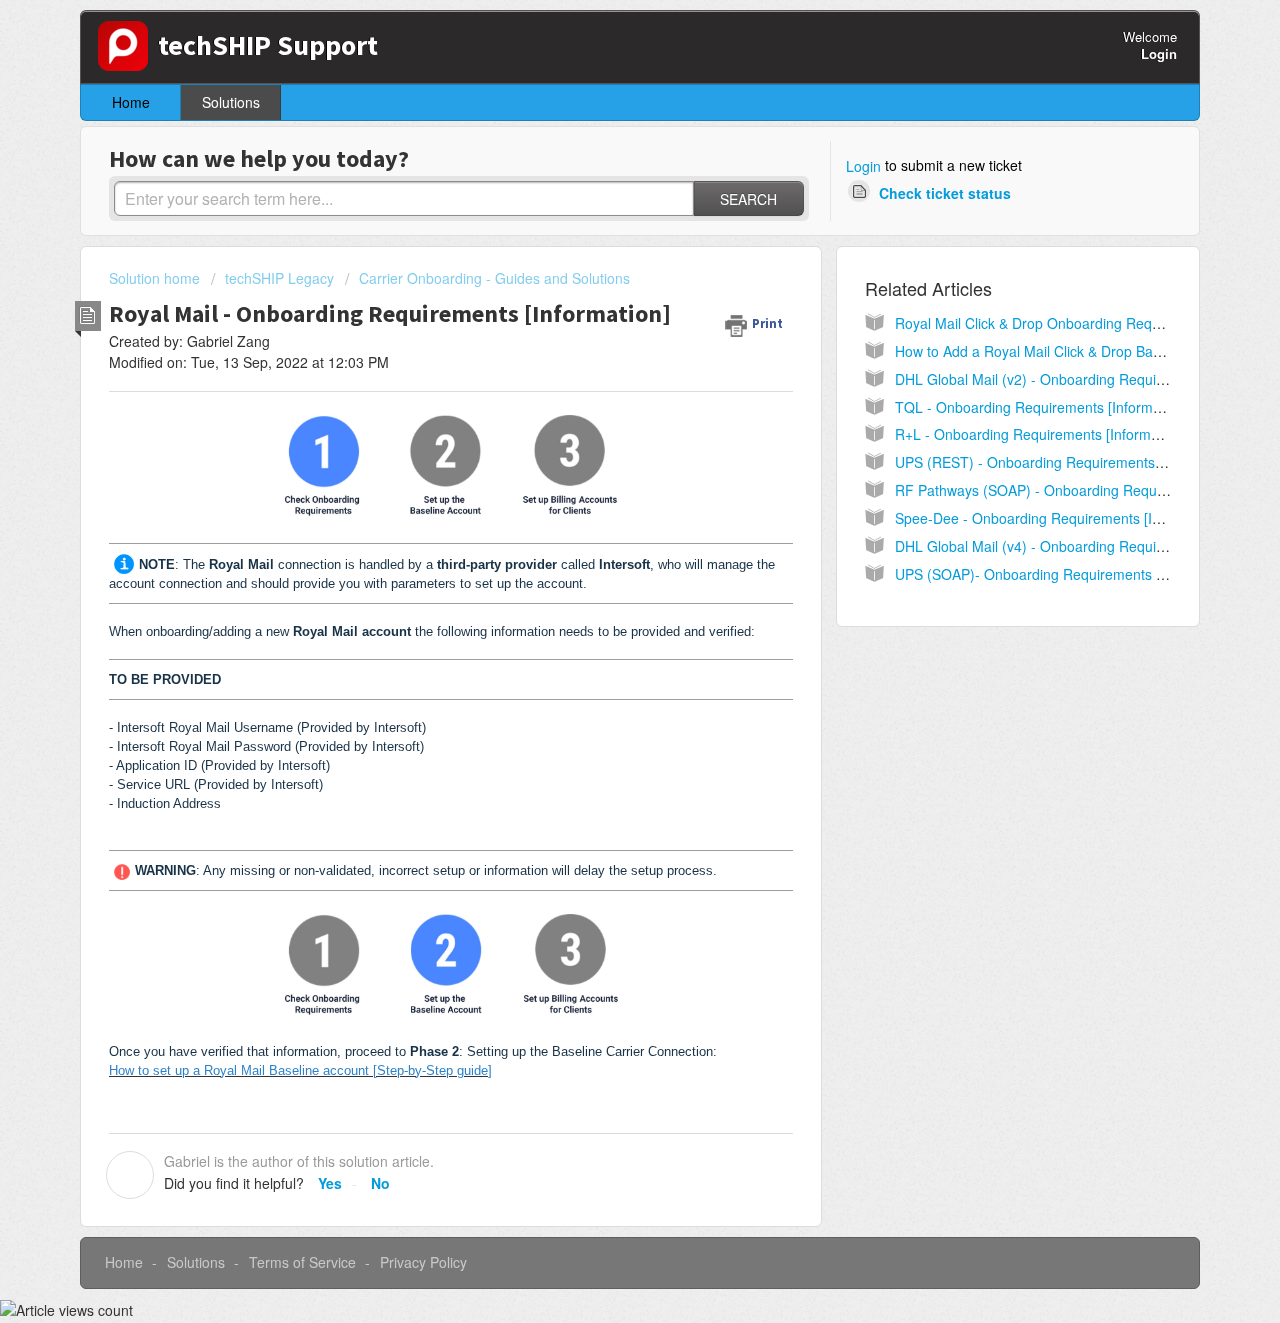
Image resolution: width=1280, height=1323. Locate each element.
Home (131, 102)
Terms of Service (302, 1262)
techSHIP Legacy (279, 278)
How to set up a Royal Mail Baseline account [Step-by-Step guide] (300, 1070)
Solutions (231, 102)
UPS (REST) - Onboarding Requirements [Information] (1067, 462)
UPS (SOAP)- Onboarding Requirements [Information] (1065, 574)
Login (863, 166)
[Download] (603, 403)
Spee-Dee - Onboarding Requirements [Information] (1059, 518)
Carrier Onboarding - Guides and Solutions (494, 278)
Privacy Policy (423, 1262)
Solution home (156, 278)
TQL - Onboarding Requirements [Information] (1041, 407)
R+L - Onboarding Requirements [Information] (1040, 434)
